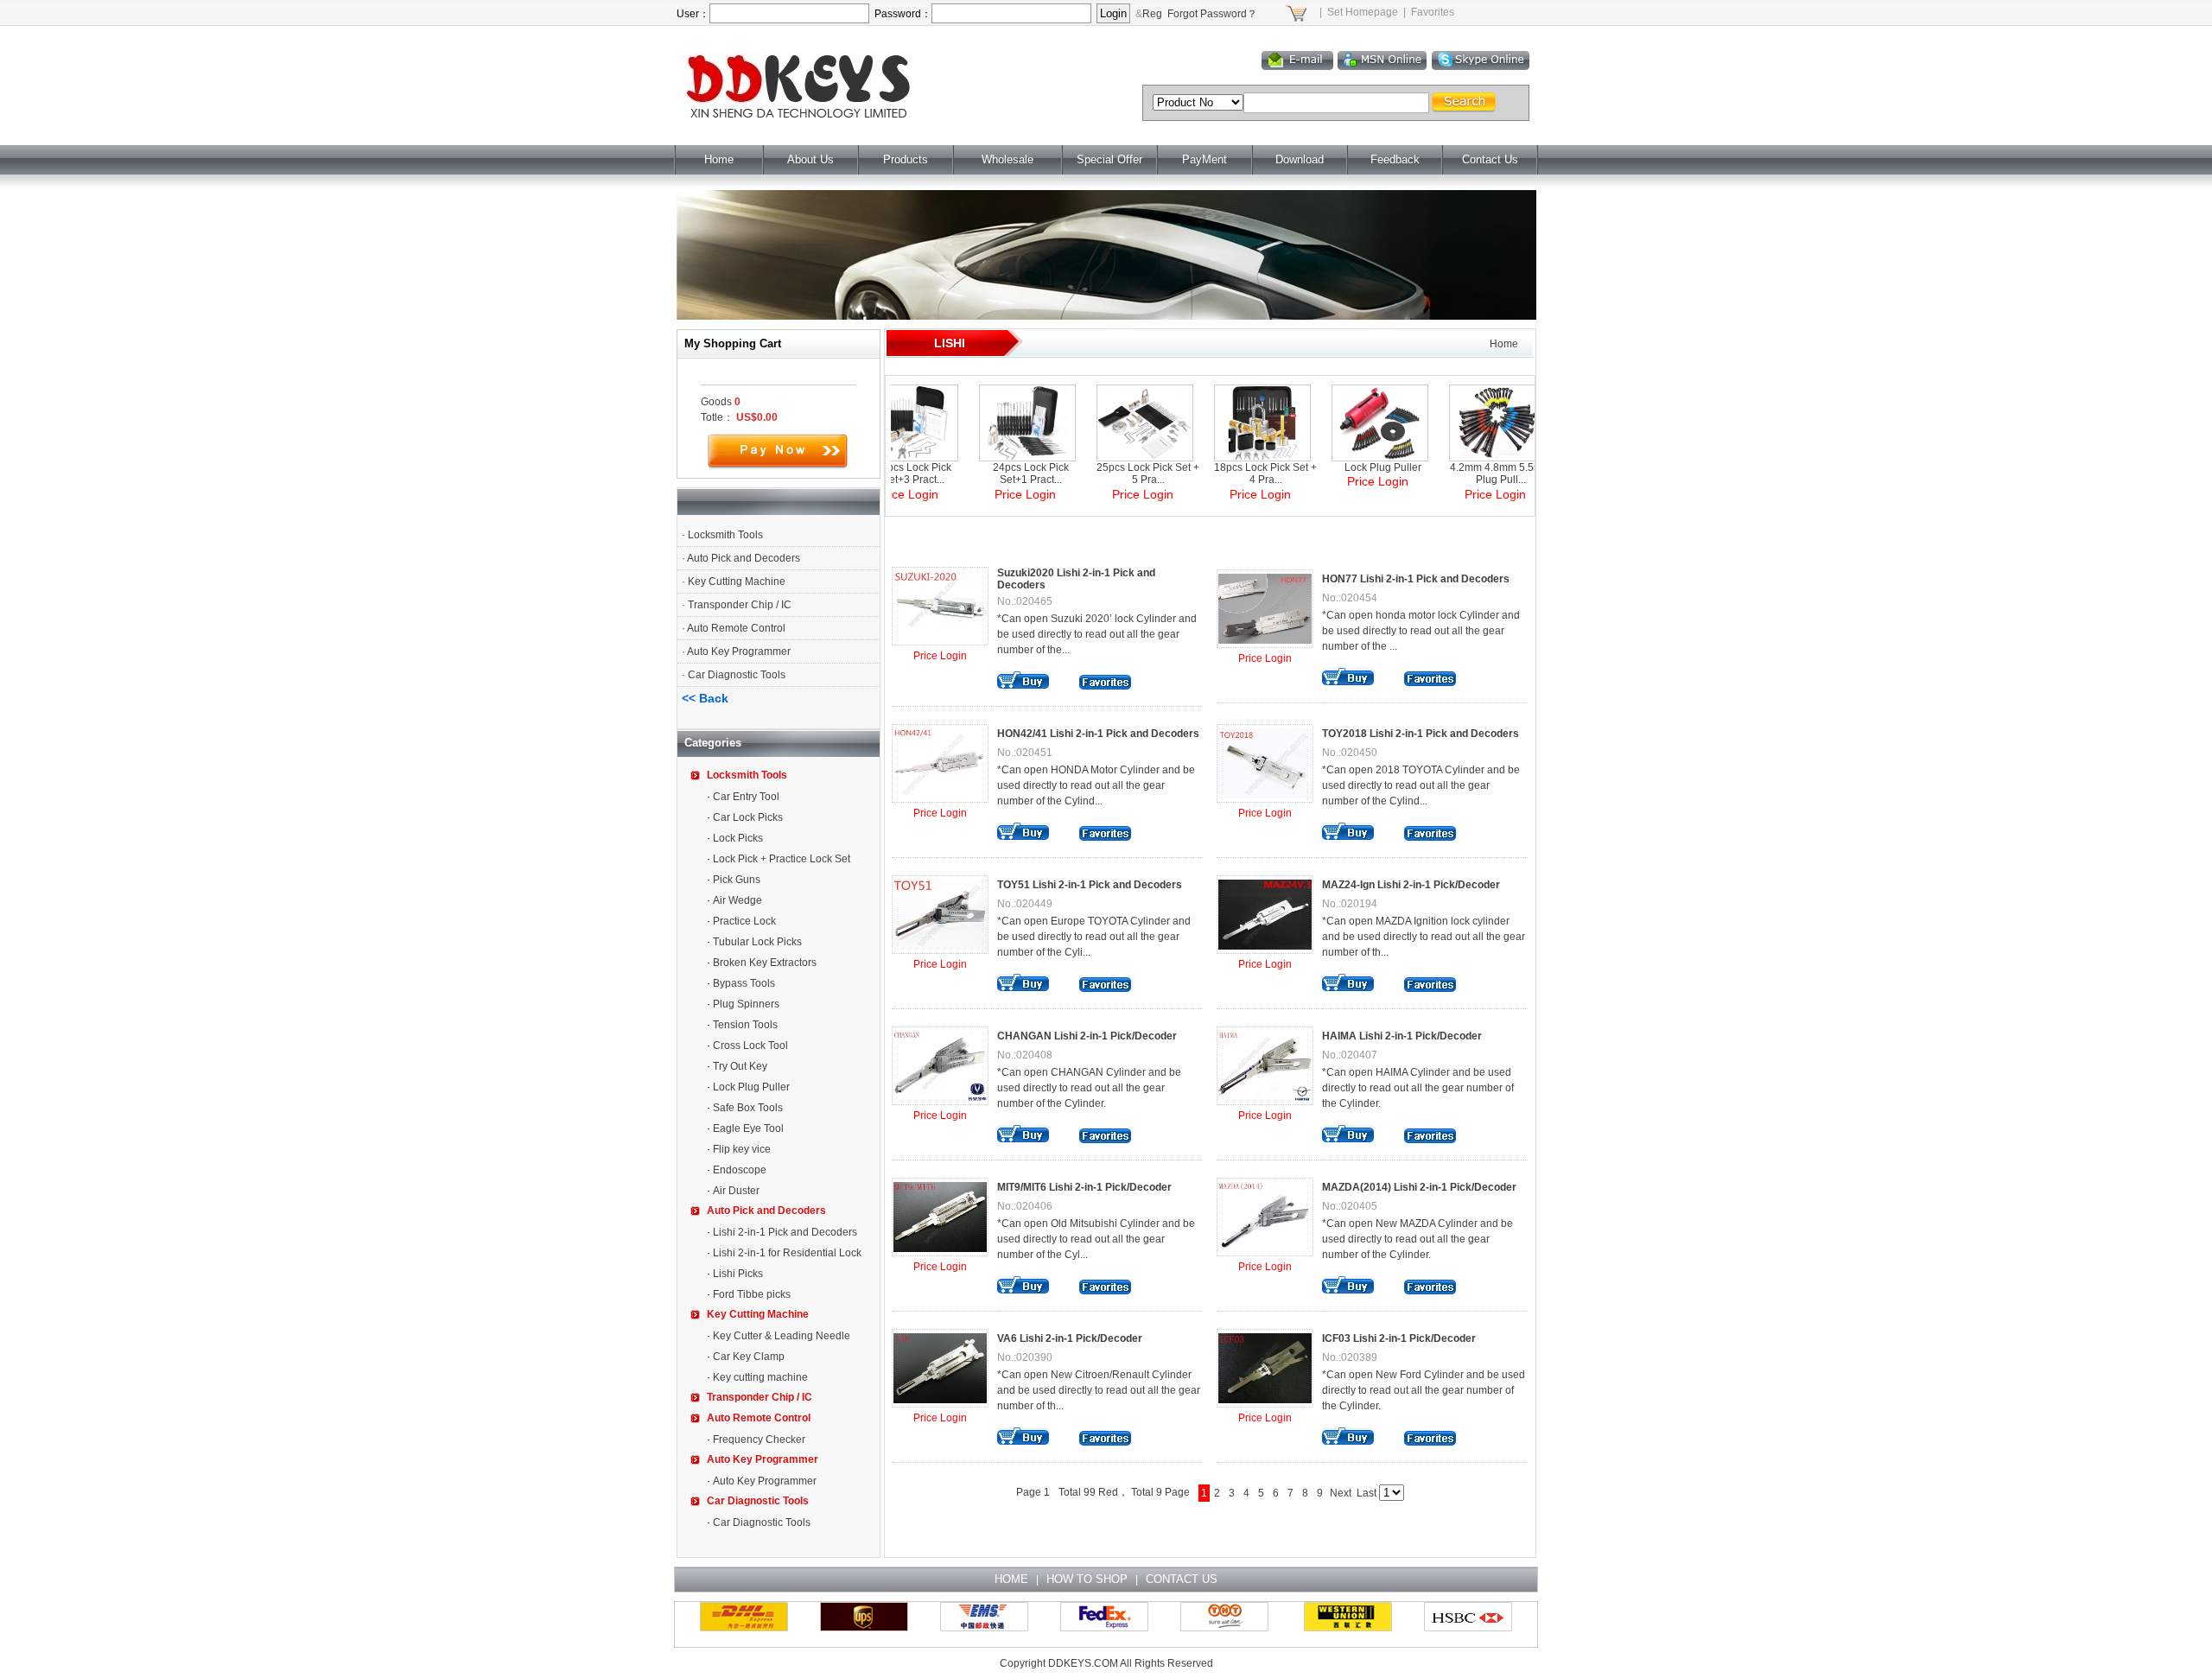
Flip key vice (742, 1149)
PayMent (1205, 159)
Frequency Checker (759, 1440)
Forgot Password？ (1212, 14)
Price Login (940, 656)
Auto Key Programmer (739, 651)
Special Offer (1109, 159)
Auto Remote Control (736, 628)
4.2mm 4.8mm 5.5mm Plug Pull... (1455, 474)
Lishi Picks (738, 1274)
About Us (810, 159)
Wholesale (1007, 159)
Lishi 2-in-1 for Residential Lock (787, 1253)
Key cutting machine (760, 1377)
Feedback (1395, 159)
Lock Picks (738, 838)
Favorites (1433, 12)
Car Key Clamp (749, 1357)
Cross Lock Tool (750, 1046)
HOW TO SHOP (1087, 1579)
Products (906, 159)
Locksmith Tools (725, 535)
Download (1300, 159)
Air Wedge (737, 900)
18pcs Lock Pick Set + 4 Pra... (1220, 474)
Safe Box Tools (748, 1108)
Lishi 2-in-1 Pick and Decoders (785, 1232)
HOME (1011, 1579)
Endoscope (740, 1170)
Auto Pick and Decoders (744, 558)
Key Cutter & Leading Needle (782, 1336)
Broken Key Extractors (765, 963)
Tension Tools (745, 1025)
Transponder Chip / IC (740, 605)
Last (1367, 1493)
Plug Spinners (746, 1004)
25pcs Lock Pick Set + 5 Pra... (1102, 474)
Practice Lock (744, 921)
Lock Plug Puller (751, 1087)
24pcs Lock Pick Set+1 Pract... (985, 474)
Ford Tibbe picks (752, 1294)
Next (1341, 1493)
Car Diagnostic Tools (737, 675)
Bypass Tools (744, 983)
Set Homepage (1363, 12)
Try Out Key (740, 1066)
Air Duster (736, 1191)
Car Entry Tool (746, 797)
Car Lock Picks (748, 817)
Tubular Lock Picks (757, 942)
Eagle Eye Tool (748, 1128)
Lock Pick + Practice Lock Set (782, 859)
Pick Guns (737, 880)
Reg (1152, 14)
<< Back (705, 698)
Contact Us (1490, 159)
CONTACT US (1182, 1579)
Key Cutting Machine (737, 582)
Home (719, 159)
